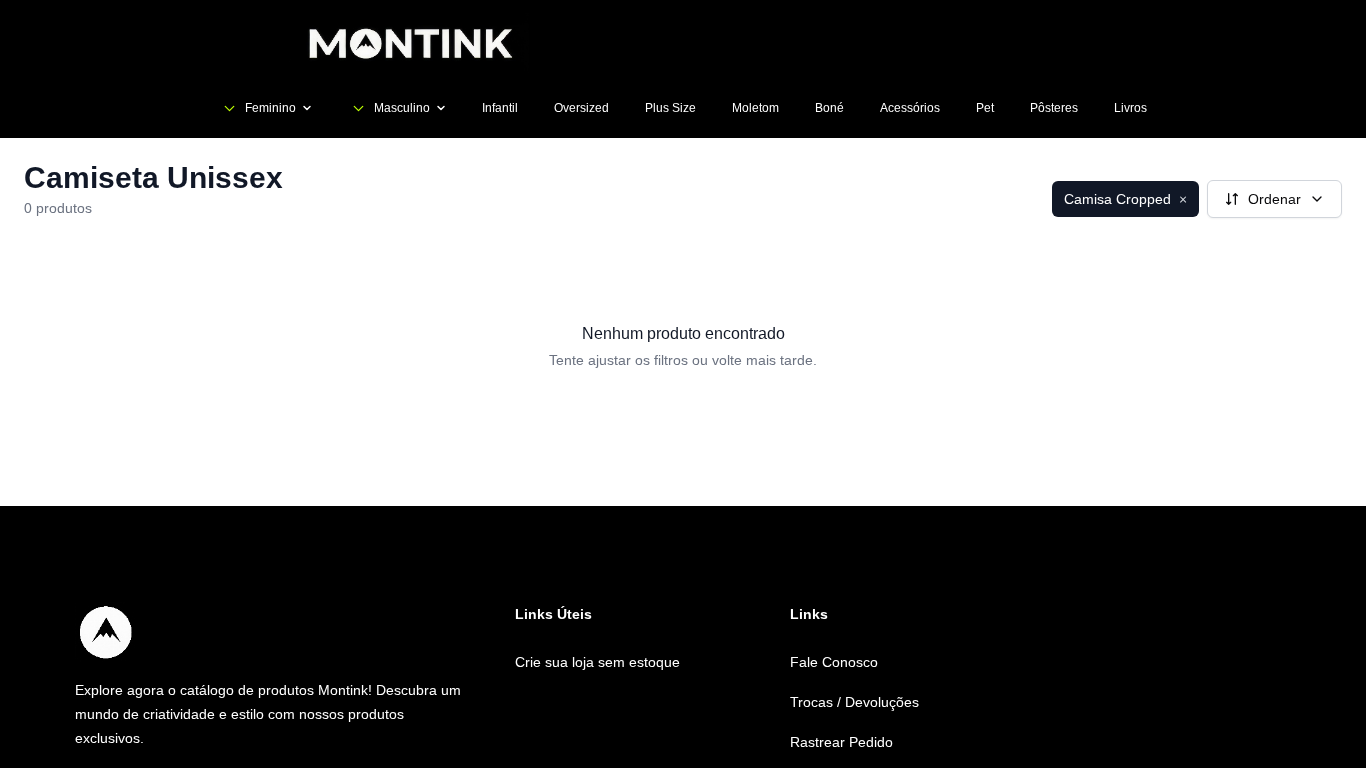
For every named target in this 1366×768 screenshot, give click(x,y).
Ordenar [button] (1274, 199)
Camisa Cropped (1125, 199)
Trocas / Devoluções (854, 702)
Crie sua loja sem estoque (597, 662)
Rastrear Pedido (841, 742)
